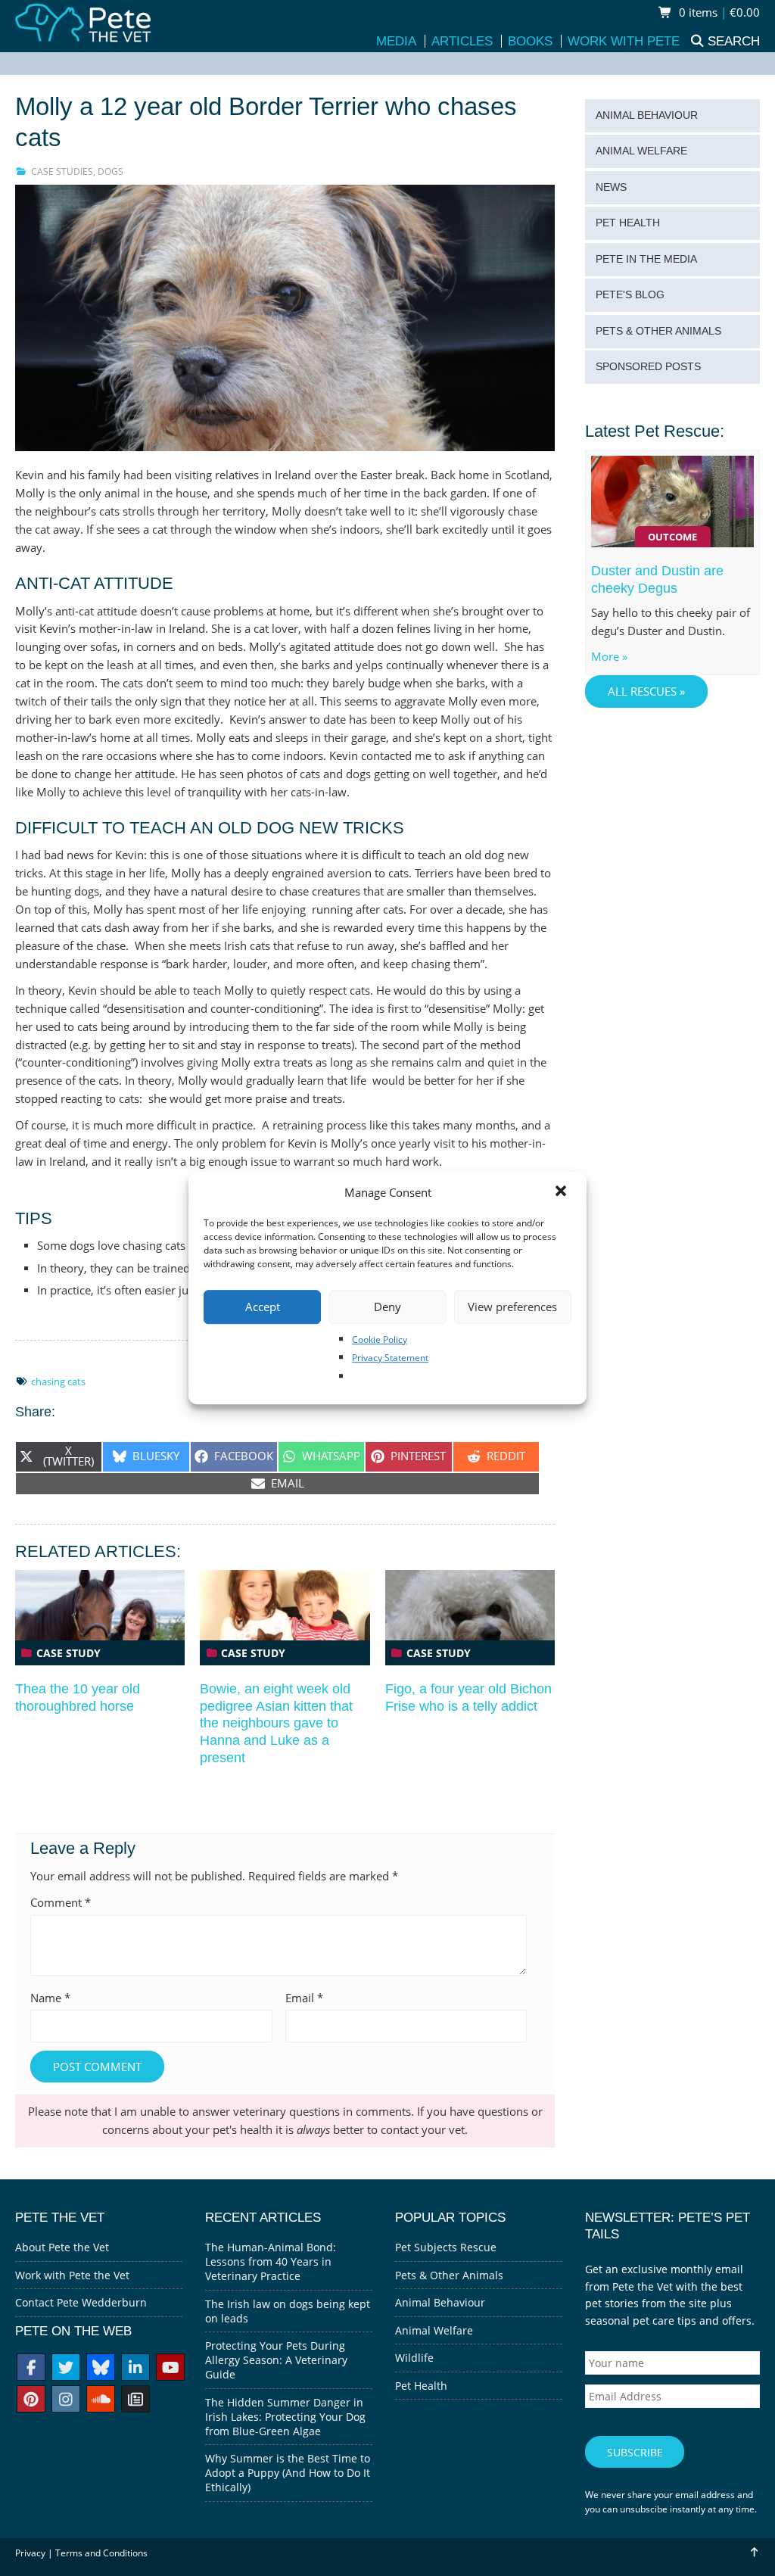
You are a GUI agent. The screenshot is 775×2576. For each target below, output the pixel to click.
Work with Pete (624, 41)
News (611, 187)
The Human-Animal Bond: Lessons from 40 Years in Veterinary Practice (271, 2261)
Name (50, 1998)
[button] (562, 1192)
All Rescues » (646, 692)
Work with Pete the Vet (72, 2275)
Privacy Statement (390, 1358)
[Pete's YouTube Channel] (170, 2369)
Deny (387, 1307)
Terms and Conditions (101, 2553)
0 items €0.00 (718, 12)
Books (530, 41)
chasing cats (58, 1381)
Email (304, 1998)
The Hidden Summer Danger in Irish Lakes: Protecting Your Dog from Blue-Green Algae (285, 2417)
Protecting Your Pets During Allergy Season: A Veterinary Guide (276, 2360)
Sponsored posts (648, 367)
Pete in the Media (646, 259)
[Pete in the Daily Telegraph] (135, 2401)
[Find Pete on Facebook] (31, 2369)
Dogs (110, 171)
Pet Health (628, 223)
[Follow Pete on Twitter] (66, 2369)
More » (609, 657)
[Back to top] (753, 2552)
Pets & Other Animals (658, 331)
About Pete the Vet (62, 2247)
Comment (61, 1903)
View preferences (512, 1307)
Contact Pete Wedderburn (81, 2302)
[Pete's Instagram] (66, 2401)
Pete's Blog (630, 295)
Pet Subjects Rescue (446, 2247)
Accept (263, 1307)
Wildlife (414, 2358)
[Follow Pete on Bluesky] (101, 2369)
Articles (462, 41)
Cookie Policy (380, 1339)
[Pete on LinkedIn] (135, 2369)
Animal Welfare (641, 151)
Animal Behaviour (647, 115)
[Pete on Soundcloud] (101, 2401)
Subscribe (635, 2452)
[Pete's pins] (31, 2401)
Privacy (30, 2553)
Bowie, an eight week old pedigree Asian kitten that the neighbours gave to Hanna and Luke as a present (276, 1723)
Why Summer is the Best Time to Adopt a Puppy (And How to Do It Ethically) (288, 2473)
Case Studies (62, 171)
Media (396, 41)
